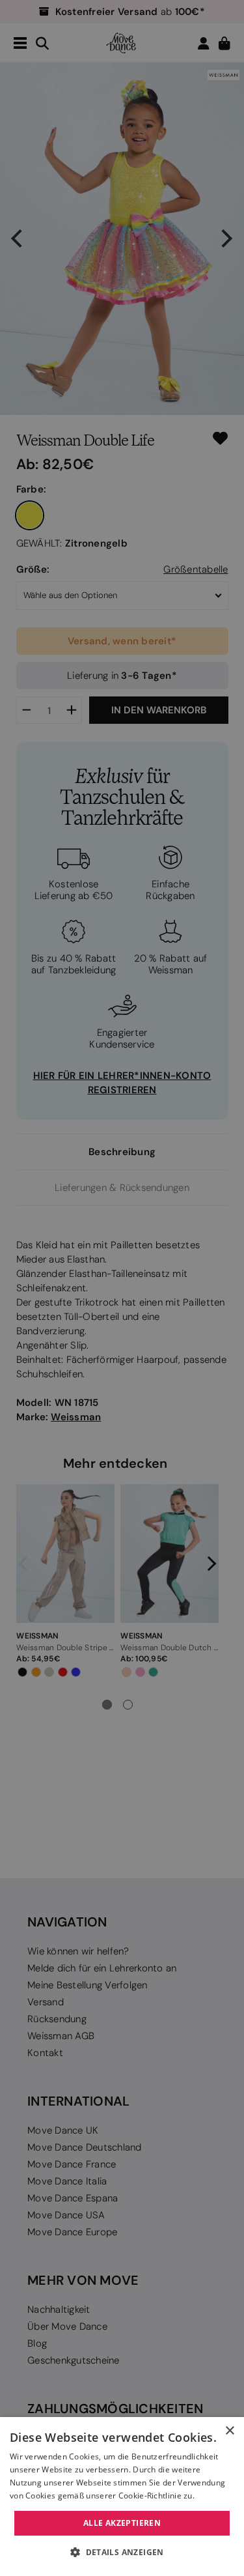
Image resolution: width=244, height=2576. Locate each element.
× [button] (229, 2431)
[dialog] (122, 2497)
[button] (122, 2553)
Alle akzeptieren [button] (122, 2523)
